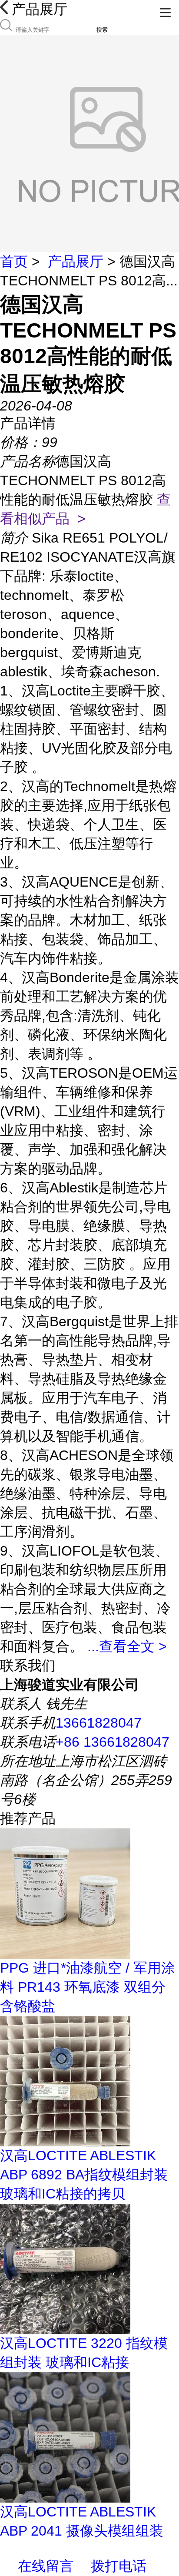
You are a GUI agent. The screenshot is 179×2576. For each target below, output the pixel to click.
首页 (14, 262)
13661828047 (99, 1723)
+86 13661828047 (113, 1742)
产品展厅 (76, 262)
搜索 (102, 30)
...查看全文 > (127, 1646)
